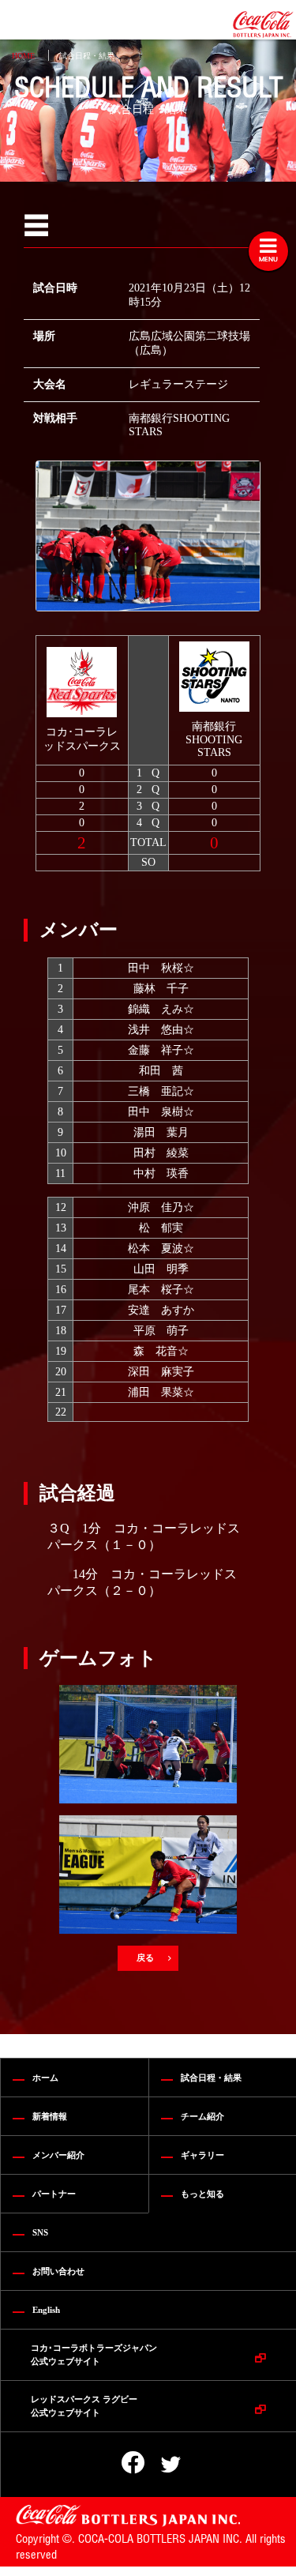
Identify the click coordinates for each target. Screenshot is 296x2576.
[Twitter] (160, 2465)
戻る (146, 1957)
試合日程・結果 (87, 56)
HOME (23, 56)
